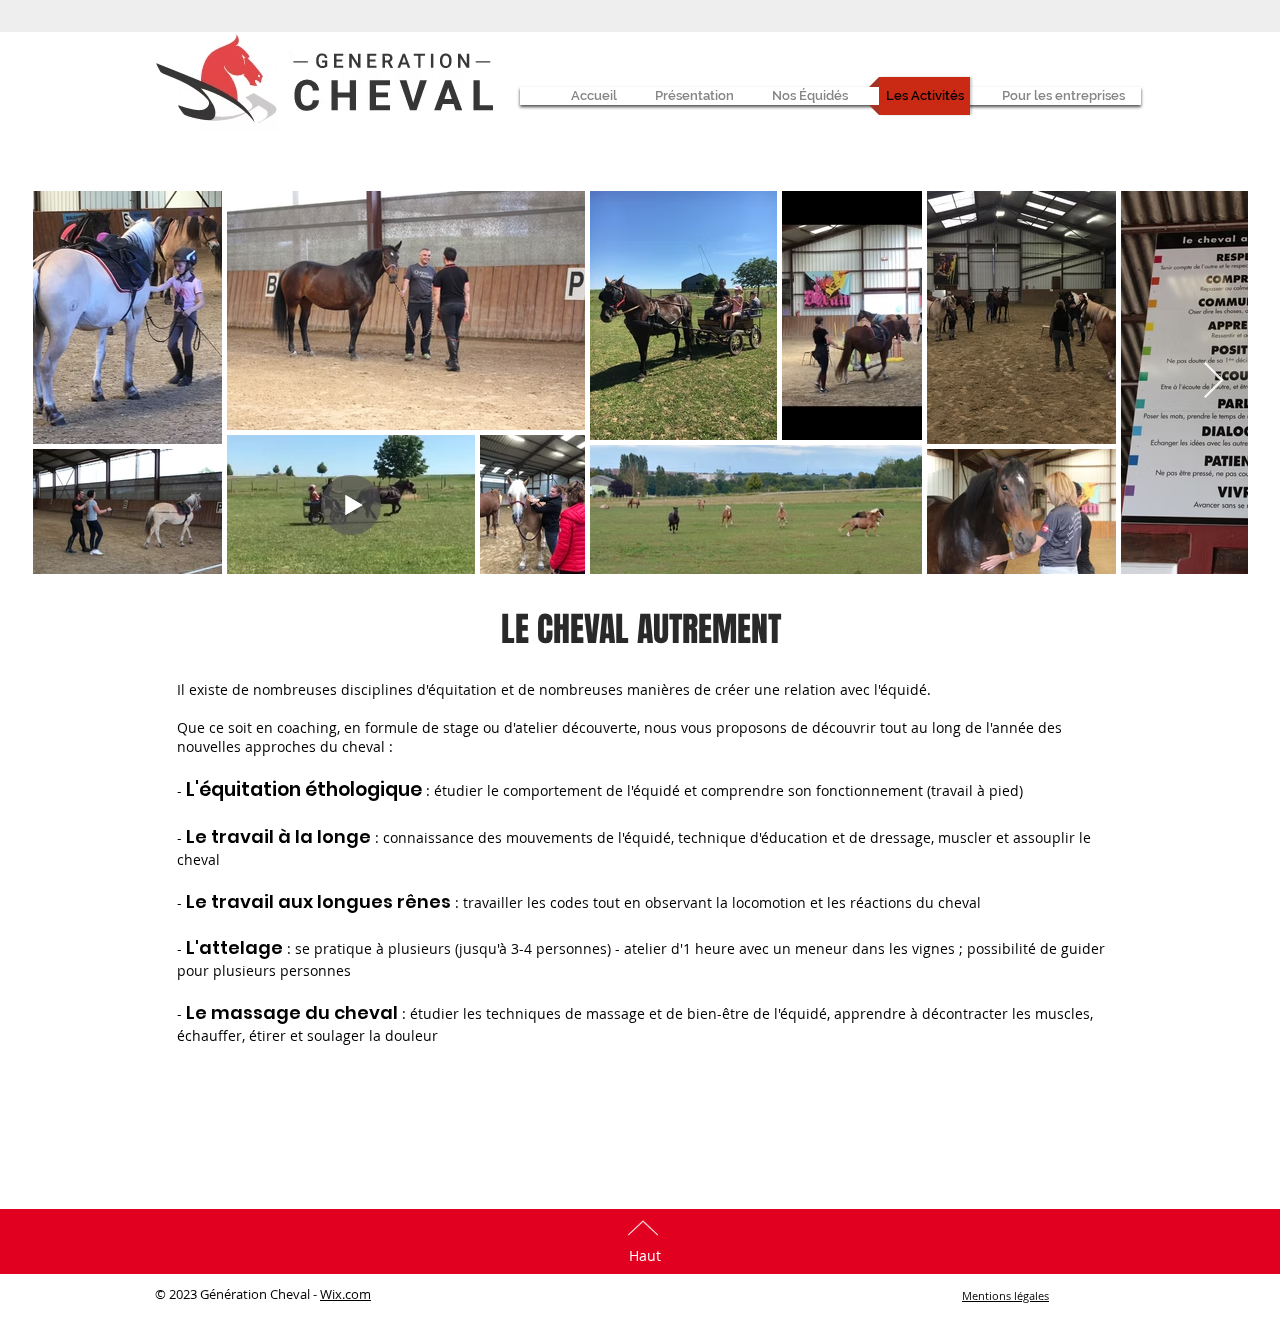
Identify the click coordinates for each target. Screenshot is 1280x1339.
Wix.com (345, 1294)
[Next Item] (1213, 381)
